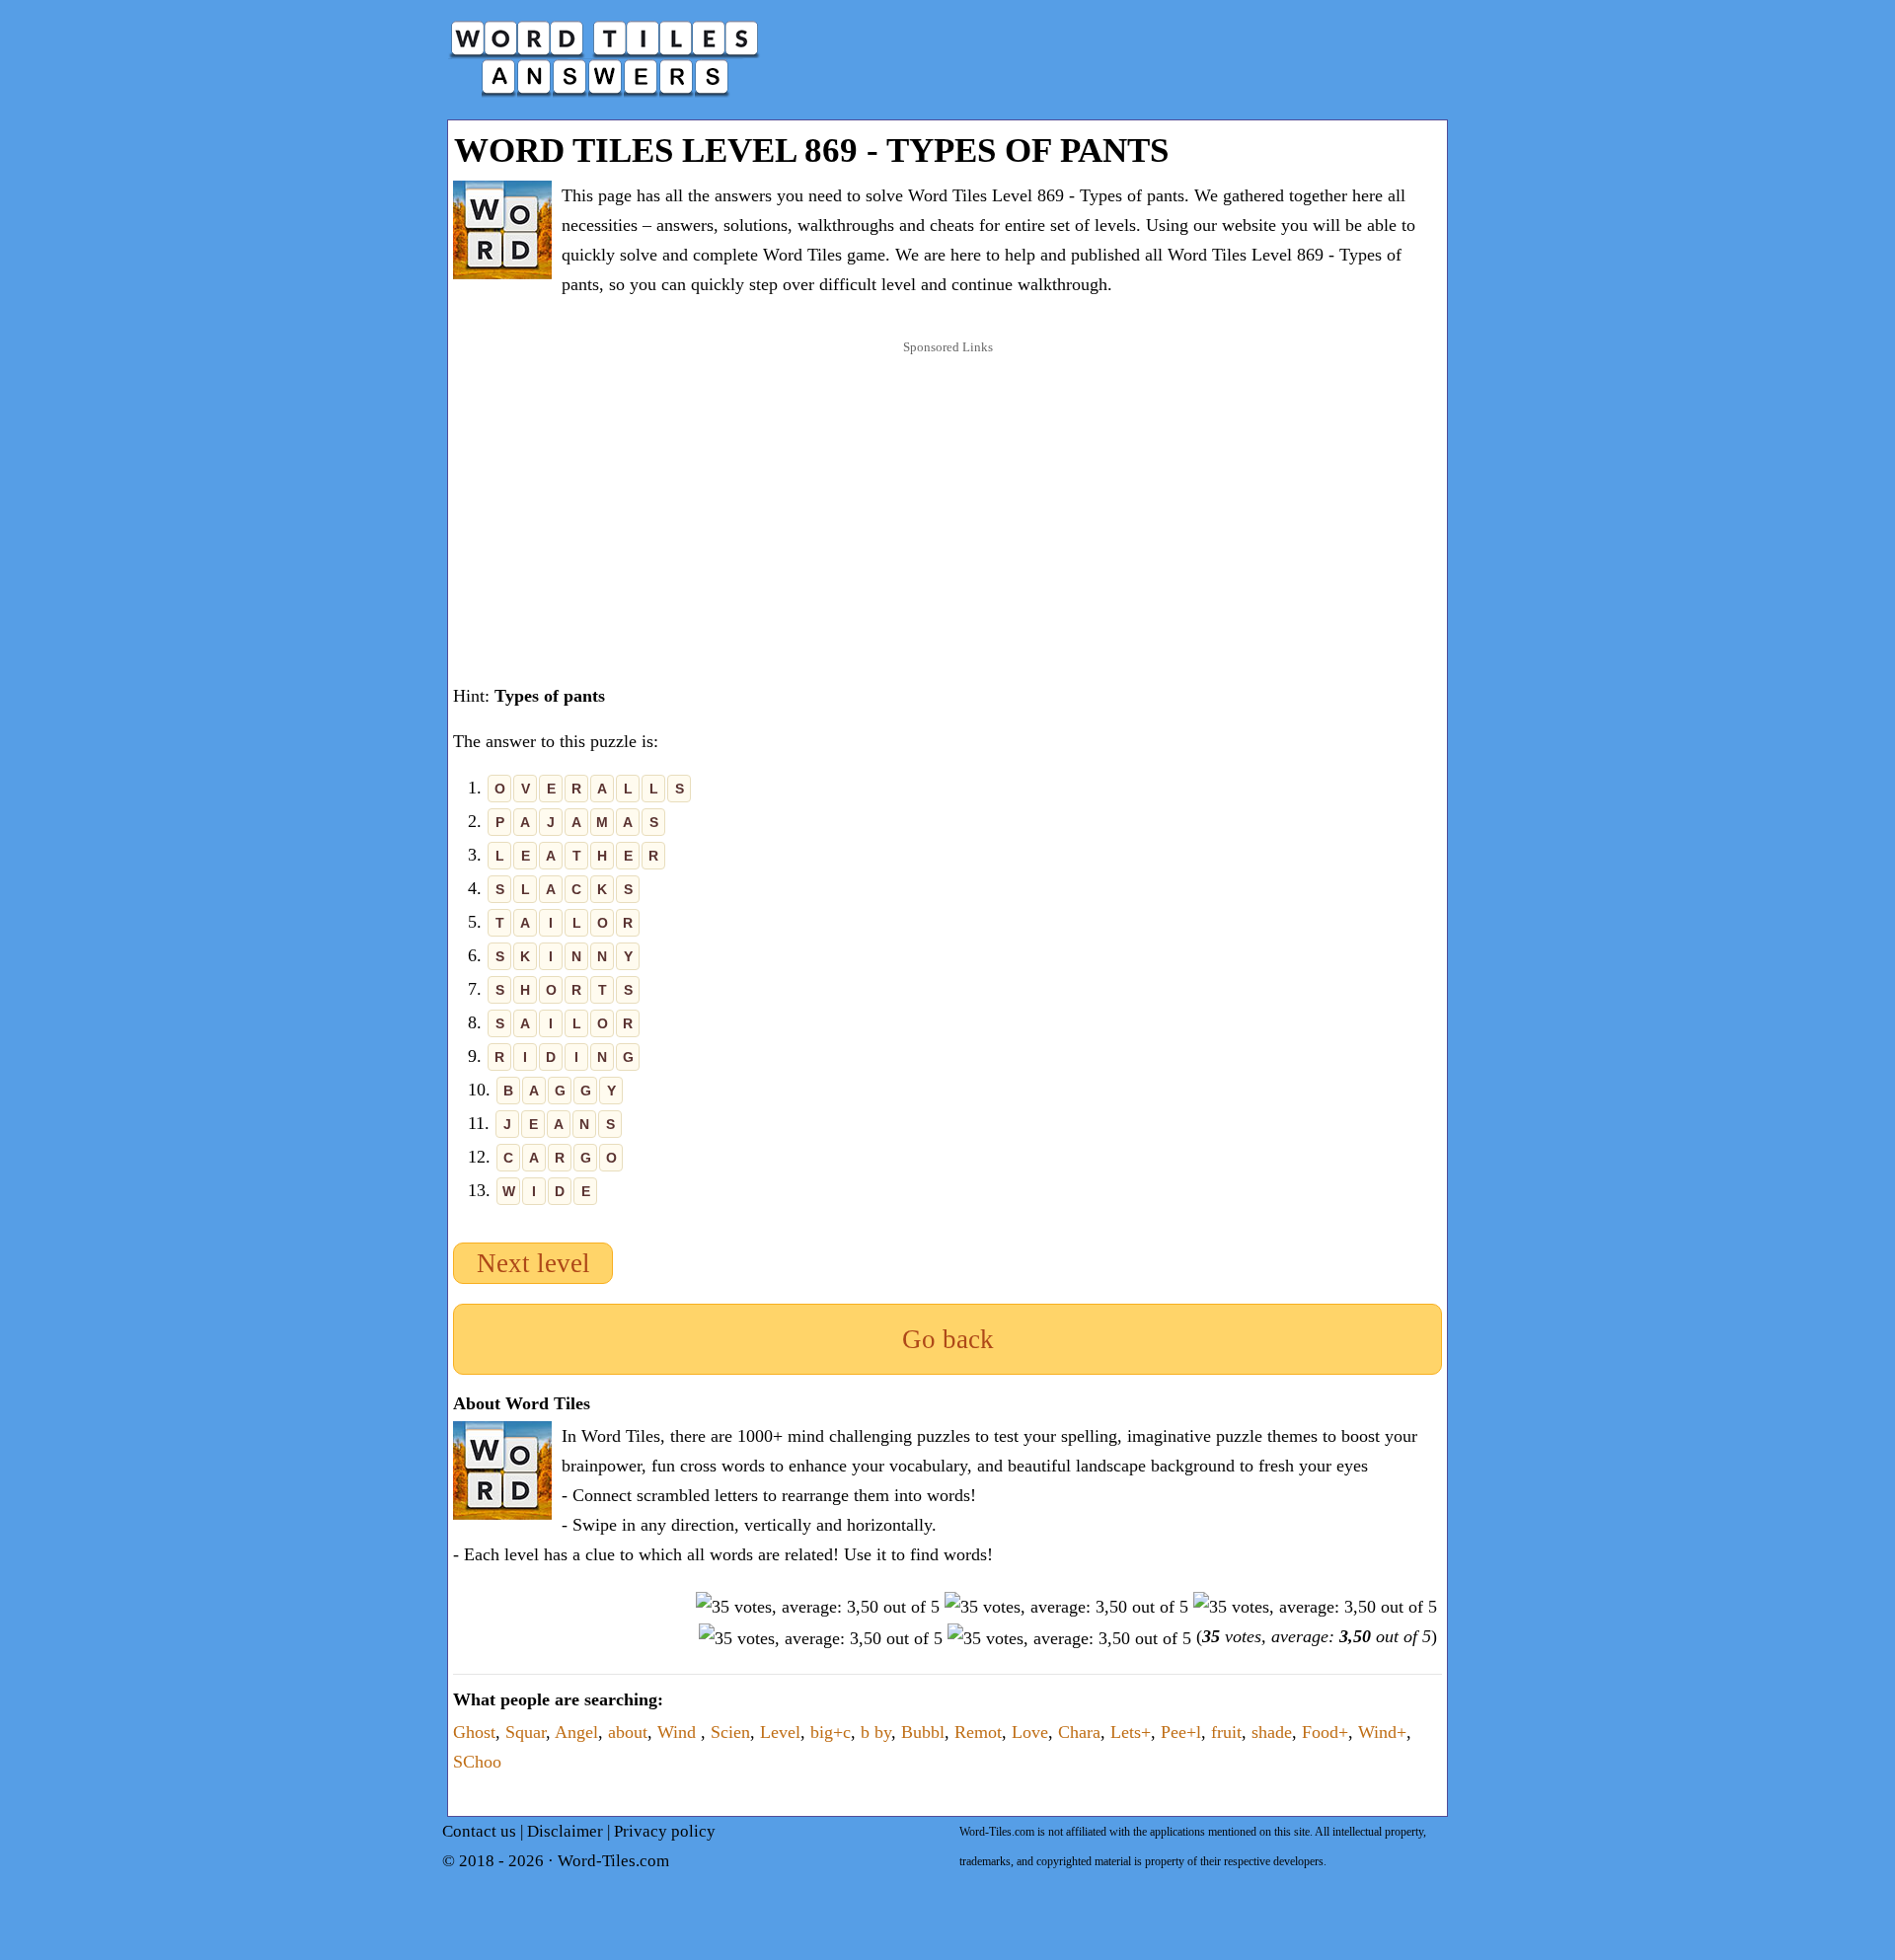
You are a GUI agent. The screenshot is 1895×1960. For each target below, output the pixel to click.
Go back (948, 1339)
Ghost (474, 1732)
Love (1030, 1732)
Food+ (1325, 1732)
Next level (533, 1263)
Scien (730, 1732)
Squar (526, 1732)
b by (876, 1732)
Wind (679, 1732)
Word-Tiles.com (613, 1861)
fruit (1226, 1732)
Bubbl (923, 1732)
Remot (978, 1732)
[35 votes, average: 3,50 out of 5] (818, 1607)
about (628, 1732)
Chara (1079, 1732)
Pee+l (1181, 1732)
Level (780, 1732)
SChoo (477, 1762)
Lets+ (1131, 1732)
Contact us (479, 1831)
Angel (576, 1732)
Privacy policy (665, 1831)
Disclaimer (565, 1831)
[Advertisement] (947, 492)
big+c (831, 1732)
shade (1272, 1732)
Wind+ (1382, 1732)
